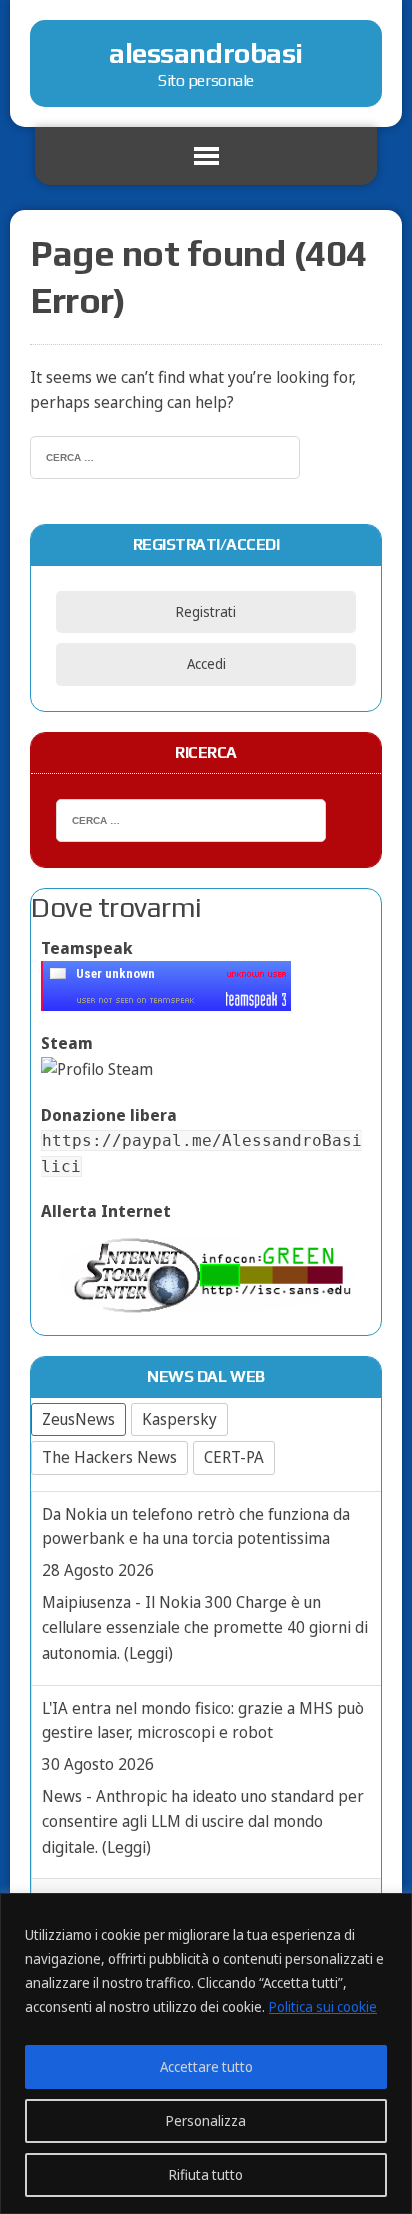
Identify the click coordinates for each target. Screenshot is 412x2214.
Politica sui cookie (323, 2006)
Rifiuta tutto (206, 2174)
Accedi (206, 663)
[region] (206, 2053)
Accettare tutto (206, 2066)
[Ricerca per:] (165, 455)
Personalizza (206, 2120)
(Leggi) (148, 1653)
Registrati (206, 611)
